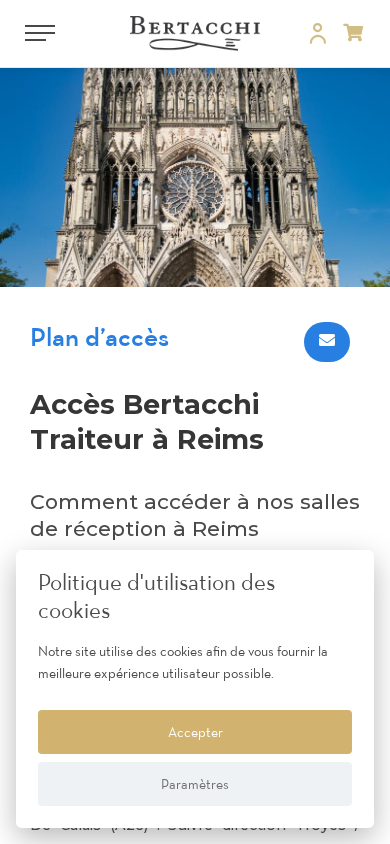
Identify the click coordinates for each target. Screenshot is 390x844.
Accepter (195, 732)
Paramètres (195, 784)
